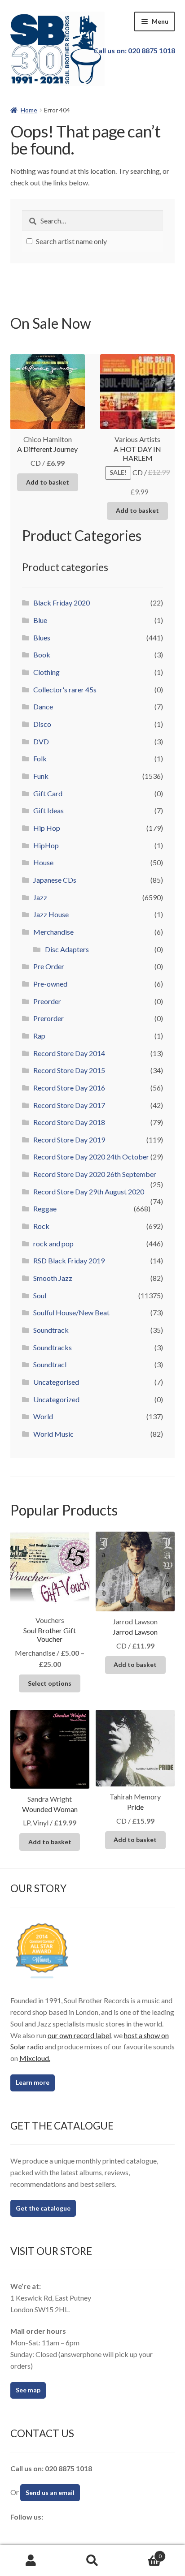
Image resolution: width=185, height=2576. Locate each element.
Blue (40, 620)
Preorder (47, 1001)
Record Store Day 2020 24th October (91, 1157)
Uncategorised (56, 1382)
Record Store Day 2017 (69, 1105)
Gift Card (48, 793)
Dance (43, 706)
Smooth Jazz (53, 1278)
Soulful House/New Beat (71, 1312)
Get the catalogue (43, 2208)
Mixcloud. (35, 2058)
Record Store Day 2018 (69, 1122)
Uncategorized (56, 1399)
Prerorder (48, 1018)
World (43, 1416)
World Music (53, 1434)
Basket (143, 2553)
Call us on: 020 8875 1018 (134, 50)
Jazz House (51, 914)
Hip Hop (47, 828)
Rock (41, 1226)
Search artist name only (71, 241)
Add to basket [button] (48, 482)
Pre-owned (50, 984)
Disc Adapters (67, 949)
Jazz (40, 897)
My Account (31, 2561)
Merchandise (53, 932)
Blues (42, 638)
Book (42, 655)
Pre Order (49, 966)
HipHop (46, 845)
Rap (39, 1036)
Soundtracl (50, 1364)
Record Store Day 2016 (69, 1088)
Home (29, 110)
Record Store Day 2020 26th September (95, 1174)
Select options (50, 1683)
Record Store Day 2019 (69, 1140)
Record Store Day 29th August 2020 (89, 1191)
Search (92, 2561)
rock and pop (53, 1243)
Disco (42, 724)
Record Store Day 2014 (69, 1053)
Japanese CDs (55, 880)
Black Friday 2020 (62, 603)
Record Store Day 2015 (69, 1070)
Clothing (46, 672)
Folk (40, 758)
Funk (41, 776)
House (43, 862)
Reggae (45, 1209)
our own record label (79, 2035)
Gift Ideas (48, 810)
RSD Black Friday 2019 (69, 1260)
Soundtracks (53, 1347)
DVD (41, 741)
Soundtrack (51, 1330)
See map (28, 2390)
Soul (40, 1295)
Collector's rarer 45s (65, 689)
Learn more (33, 2082)
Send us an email (50, 2492)
